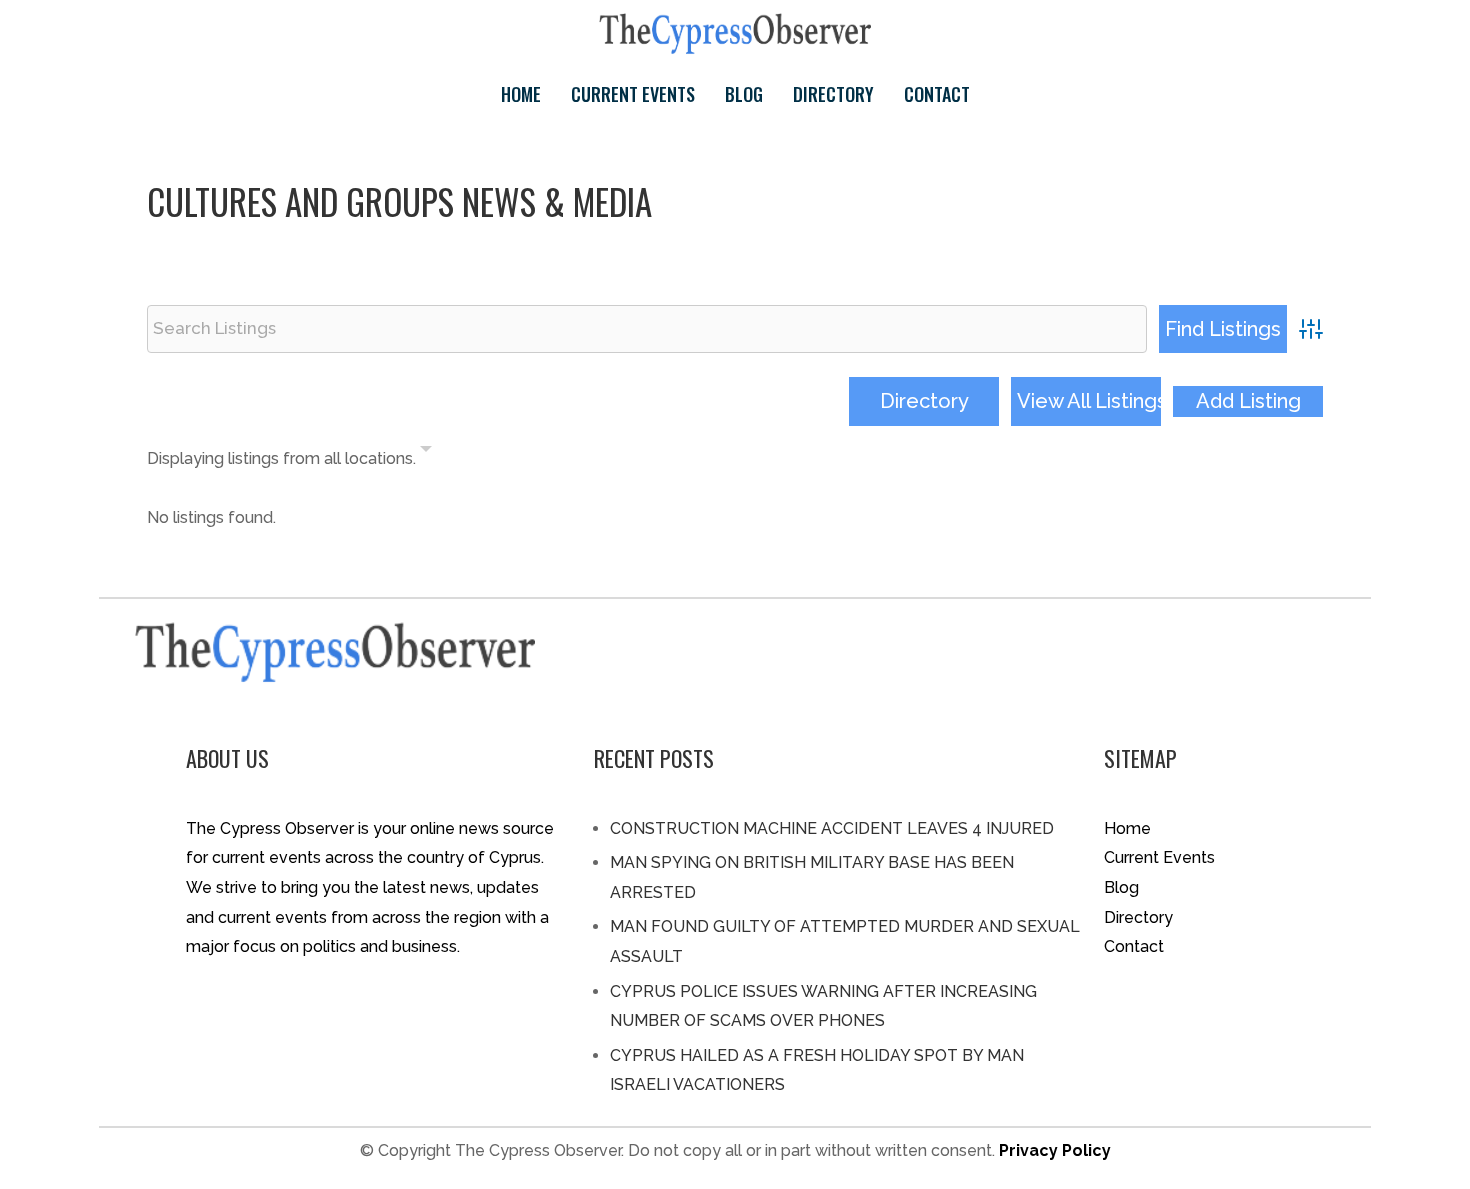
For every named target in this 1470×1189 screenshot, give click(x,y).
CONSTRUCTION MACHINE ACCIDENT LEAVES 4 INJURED (832, 828)
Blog (744, 94)
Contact (937, 94)
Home (521, 94)
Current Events (633, 94)
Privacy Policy (1055, 1150)
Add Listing (1248, 401)
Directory (833, 94)
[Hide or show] (426, 453)
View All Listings (1089, 401)
